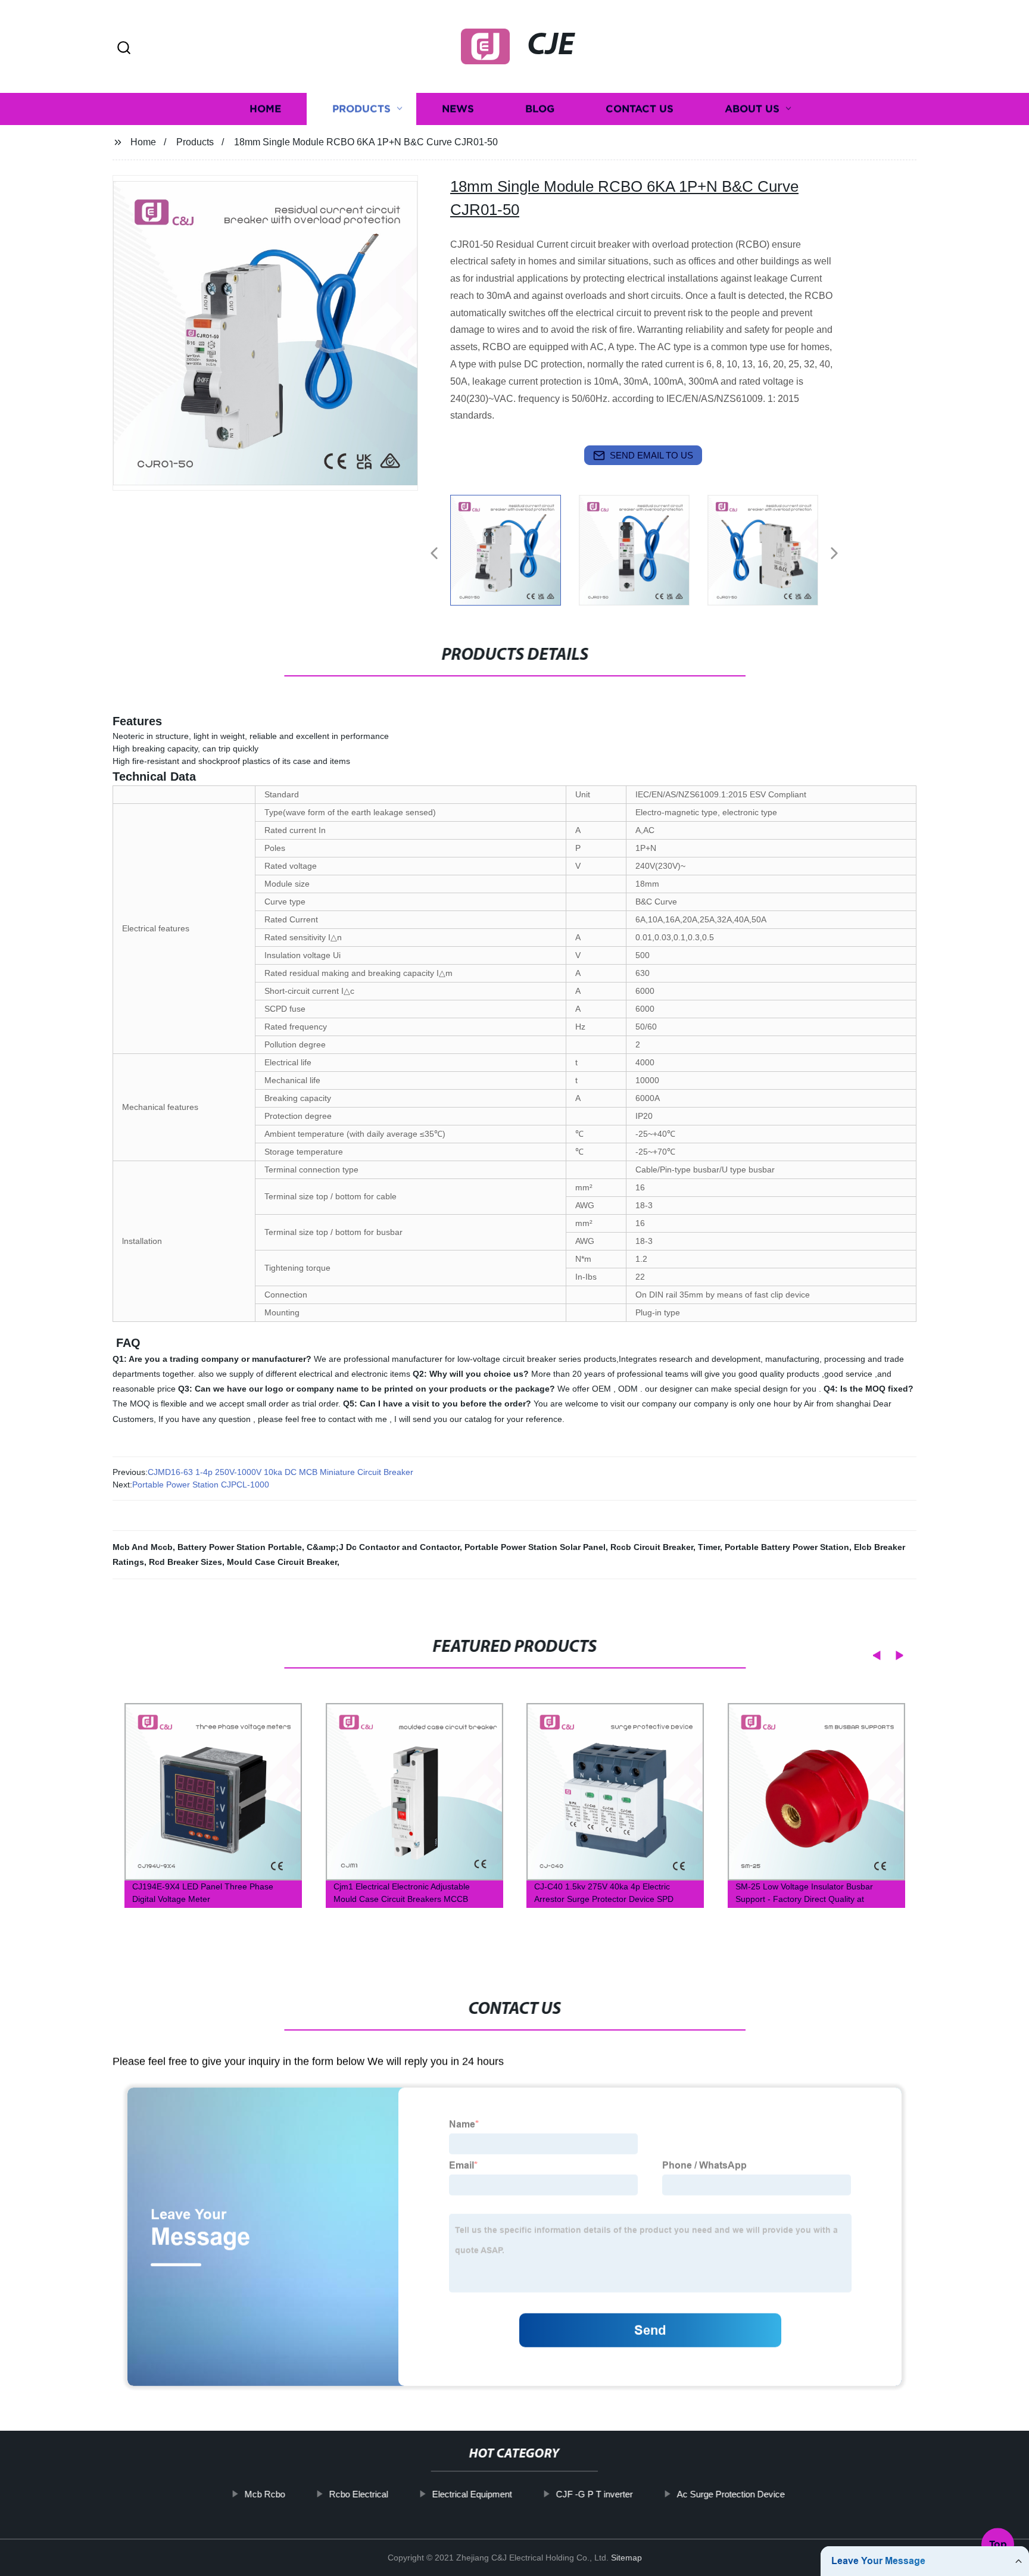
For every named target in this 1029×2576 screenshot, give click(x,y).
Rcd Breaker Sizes (185, 1562)
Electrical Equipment (472, 2494)
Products (361, 109)
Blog (540, 109)
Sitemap (626, 2558)
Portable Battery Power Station (787, 1547)
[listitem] (514, 548)
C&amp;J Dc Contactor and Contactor (383, 1547)
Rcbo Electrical (358, 2494)
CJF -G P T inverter (594, 2494)
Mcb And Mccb (143, 1547)
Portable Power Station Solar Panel (535, 1547)
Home (265, 109)
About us (752, 109)
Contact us (640, 109)
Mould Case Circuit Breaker (282, 1562)
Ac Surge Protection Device (730, 2494)
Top (998, 2540)
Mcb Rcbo (264, 2494)
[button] (124, 49)
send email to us (651, 455)
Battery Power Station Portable (240, 1547)
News (458, 109)
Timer (709, 1547)
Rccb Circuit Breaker (652, 1547)
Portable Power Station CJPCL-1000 (201, 1485)
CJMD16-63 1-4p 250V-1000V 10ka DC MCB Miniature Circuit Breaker (280, 1472)
